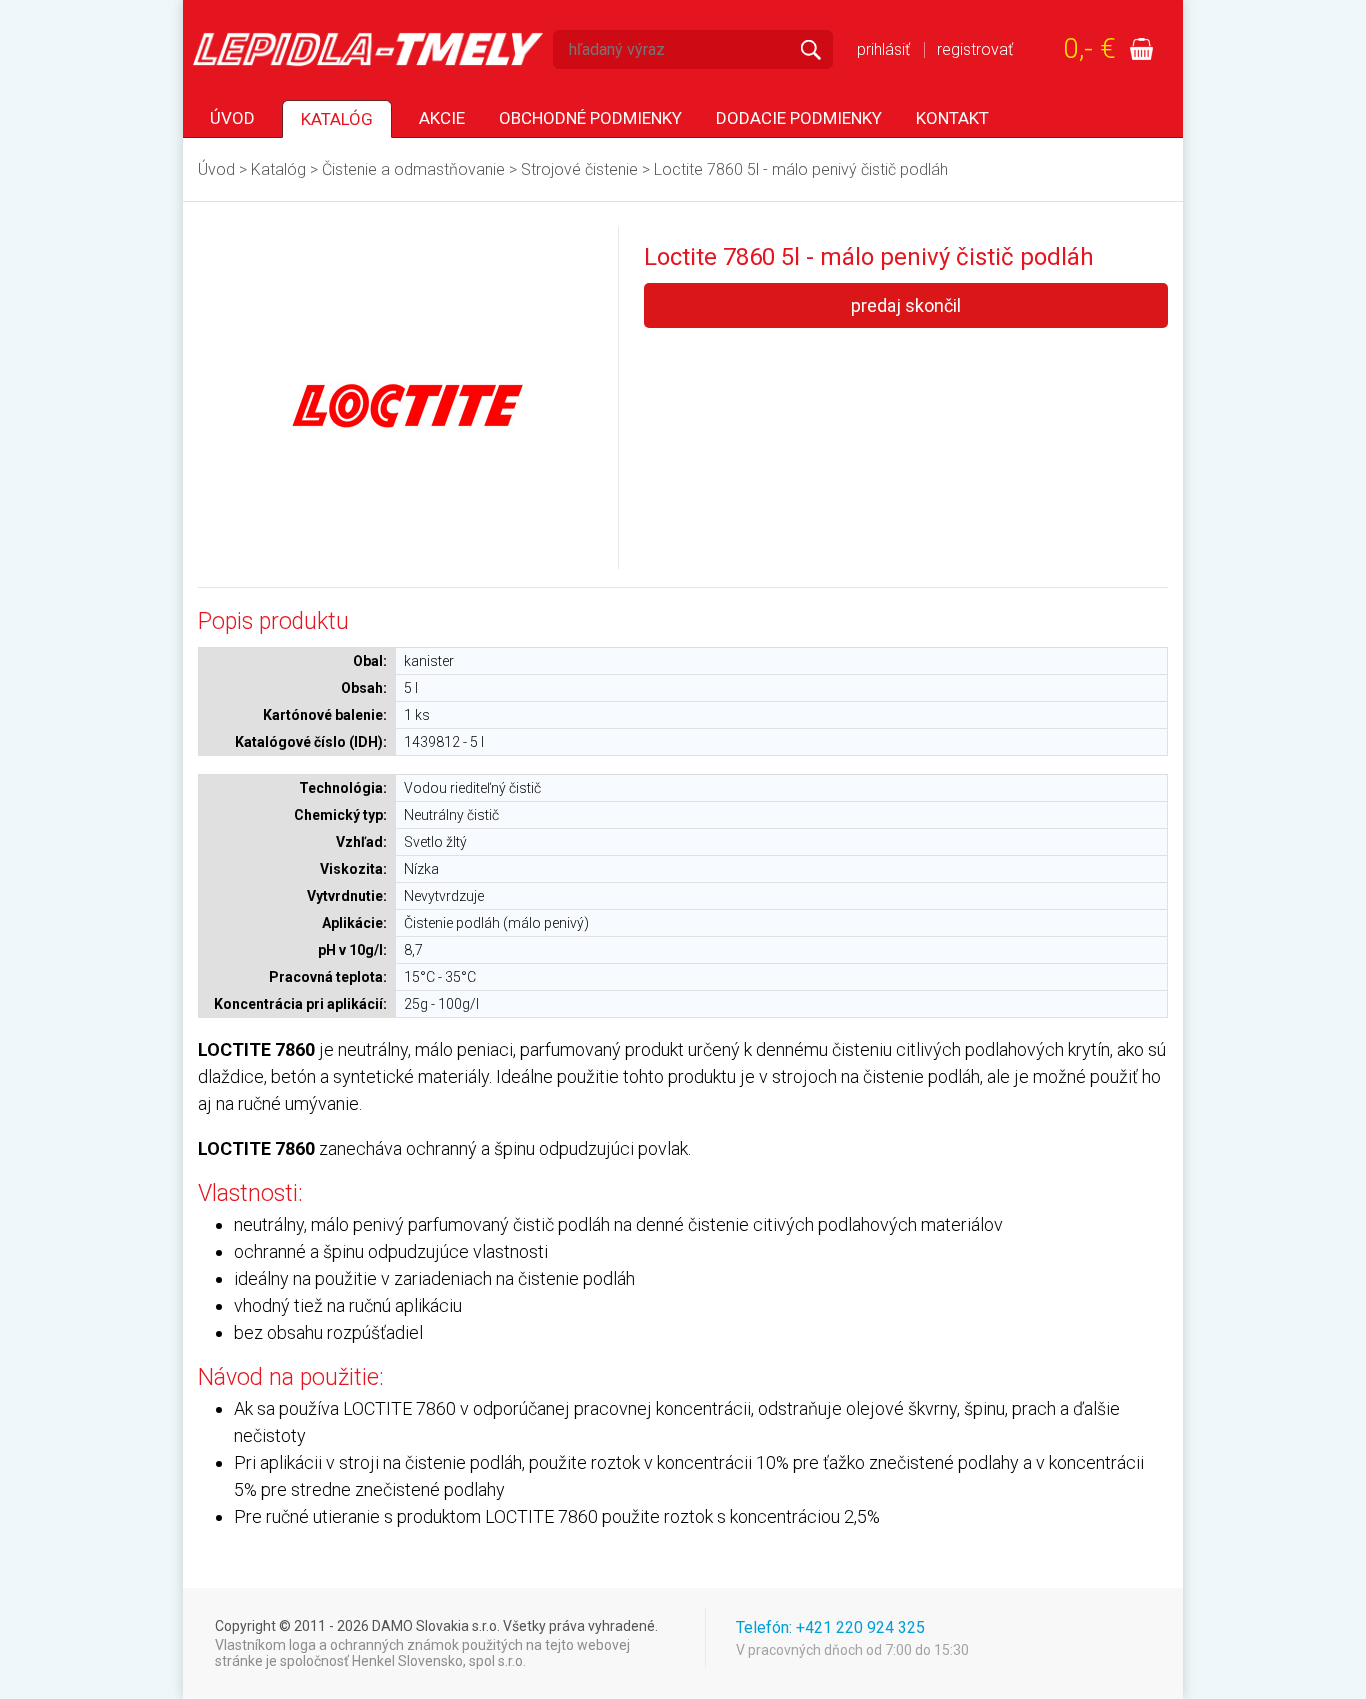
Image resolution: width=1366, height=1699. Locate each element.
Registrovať (975, 49)
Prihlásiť (883, 49)
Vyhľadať (811, 50)
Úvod (232, 118)
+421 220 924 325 (860, 1627)
